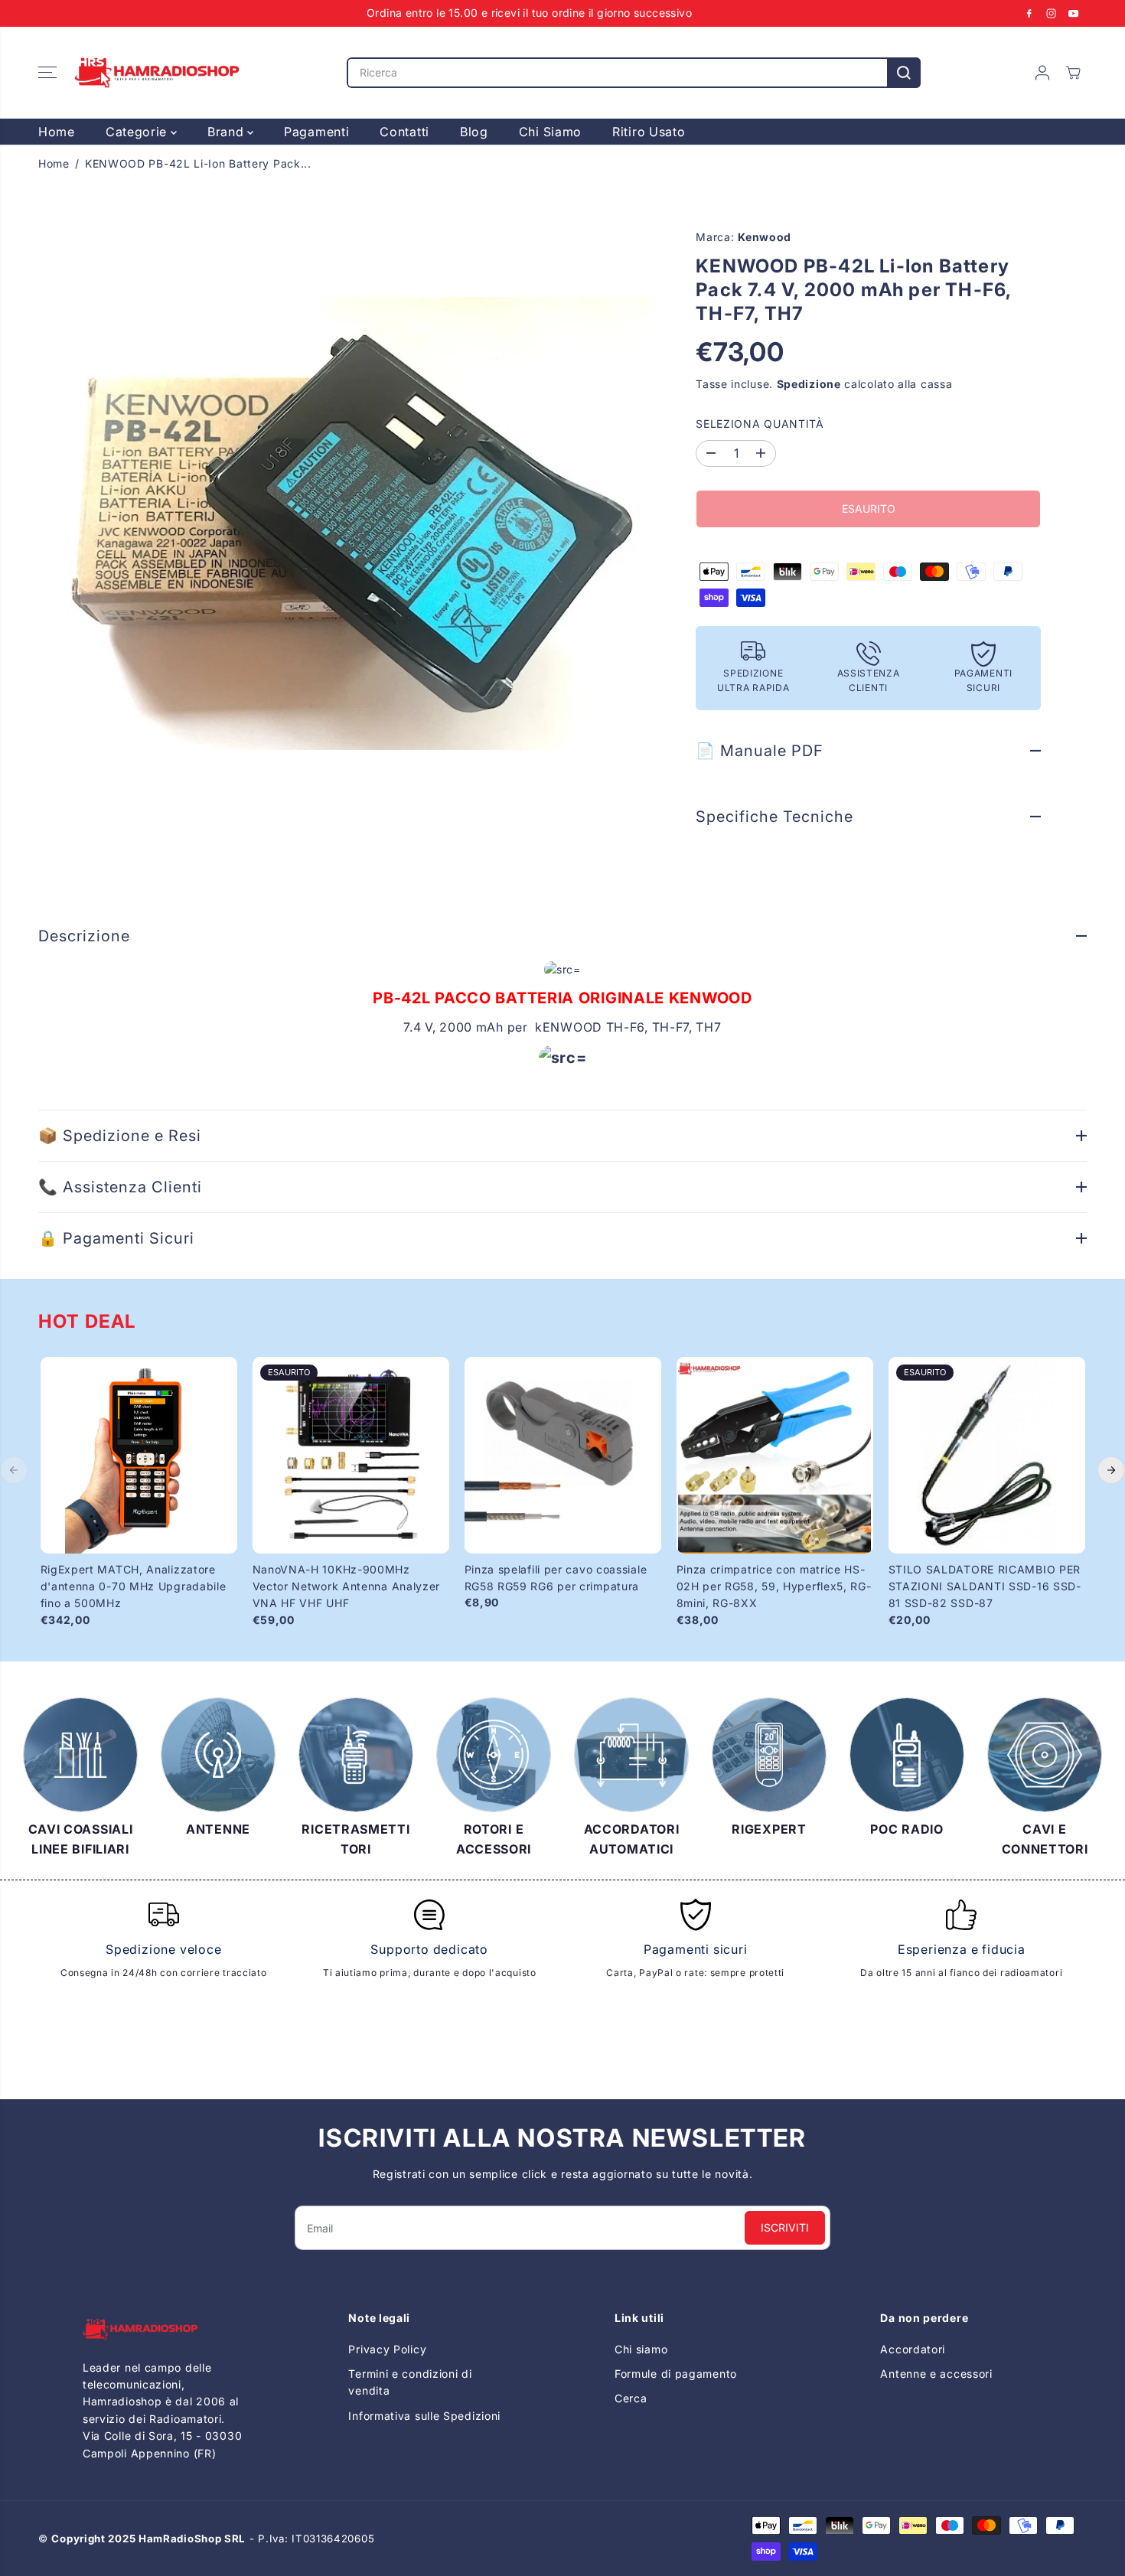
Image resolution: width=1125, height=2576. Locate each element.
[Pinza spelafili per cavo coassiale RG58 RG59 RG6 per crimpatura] (563, 1455)
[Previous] (14, 1470)
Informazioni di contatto (414, 2490)
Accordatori (913, 2348)
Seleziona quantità (760, 424)
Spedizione (809, 384)
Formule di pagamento (676, 2374)
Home (57, 132)
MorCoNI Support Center (683, 2472)
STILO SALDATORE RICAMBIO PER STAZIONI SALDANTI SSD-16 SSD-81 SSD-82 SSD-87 (985, 1586)
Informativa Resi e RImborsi (424, 2440)
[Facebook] (1029, 13)
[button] (47, 73)
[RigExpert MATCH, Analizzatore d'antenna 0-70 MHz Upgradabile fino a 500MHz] (139, 1455)
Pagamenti (316, 132)
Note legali (378, 2465)
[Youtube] (1074, 13)
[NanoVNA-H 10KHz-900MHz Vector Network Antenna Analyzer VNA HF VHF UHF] (351, 1455)
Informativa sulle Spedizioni (424, 2416)
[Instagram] (1052, 13)
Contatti (404, 132)
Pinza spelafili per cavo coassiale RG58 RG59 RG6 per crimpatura (556, 1578)
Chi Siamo (550, 132)
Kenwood (765, 237)
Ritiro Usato (649, 132)
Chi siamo (641, 2348)
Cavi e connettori (927, 2398)
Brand (227, 132)
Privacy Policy (387, 2348)
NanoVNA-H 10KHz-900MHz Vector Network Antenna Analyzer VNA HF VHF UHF (347, 1586)
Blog (474, 132)
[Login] (1042, 73)
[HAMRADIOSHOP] (157, 73)
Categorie (138, 132)
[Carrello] (1073, 73)
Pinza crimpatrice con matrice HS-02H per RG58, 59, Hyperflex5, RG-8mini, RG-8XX (774, 1586)
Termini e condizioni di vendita (410, 2382)
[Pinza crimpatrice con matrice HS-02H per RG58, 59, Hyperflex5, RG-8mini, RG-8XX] (775, 1455)
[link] (164, 2329)
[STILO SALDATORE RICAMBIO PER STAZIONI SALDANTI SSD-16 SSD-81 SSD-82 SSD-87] (987, 1455)
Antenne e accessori (936, 2374)
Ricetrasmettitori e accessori (959, 2423)
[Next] (1111, 1470)
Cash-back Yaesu (663, 2448)
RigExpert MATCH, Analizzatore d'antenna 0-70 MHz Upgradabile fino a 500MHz (134, 1586)
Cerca (631, 2398)
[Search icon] (904, 73)
